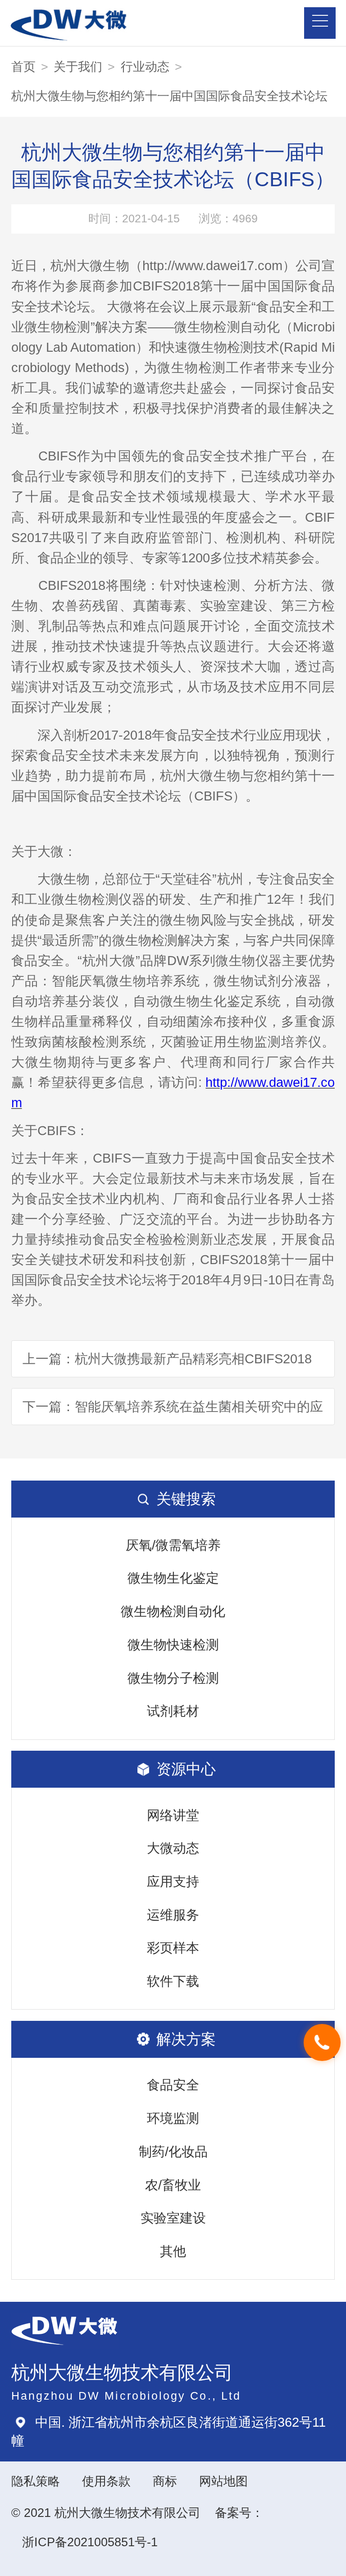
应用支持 (173, 1881)
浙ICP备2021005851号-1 (90, 2542)
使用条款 (106, 2481)
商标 (165, 2481)
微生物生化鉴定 (173, 1578)
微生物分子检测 (173, 1678)
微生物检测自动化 (173, 1611)
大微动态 (173, 1848)
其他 (173, 2251)
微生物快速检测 (173, 1645)
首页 (23, 67)
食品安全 (173, 2085)
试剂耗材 (173, 1711)
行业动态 (145, 67)
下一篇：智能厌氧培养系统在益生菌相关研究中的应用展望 (173, 1412)
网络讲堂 (173, 1815)
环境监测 (173, 2118)
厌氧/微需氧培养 (173, 1545)
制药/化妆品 (173, 2152)
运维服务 (173, 1915)
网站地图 (223, 2481)
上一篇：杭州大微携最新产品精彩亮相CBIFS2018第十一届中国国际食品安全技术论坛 (167, 1364)
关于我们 (78, 67)
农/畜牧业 (173, 2185)
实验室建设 (173, 2218)
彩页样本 (173, 1948)
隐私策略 (36, 2481)
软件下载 (173, 1981)
